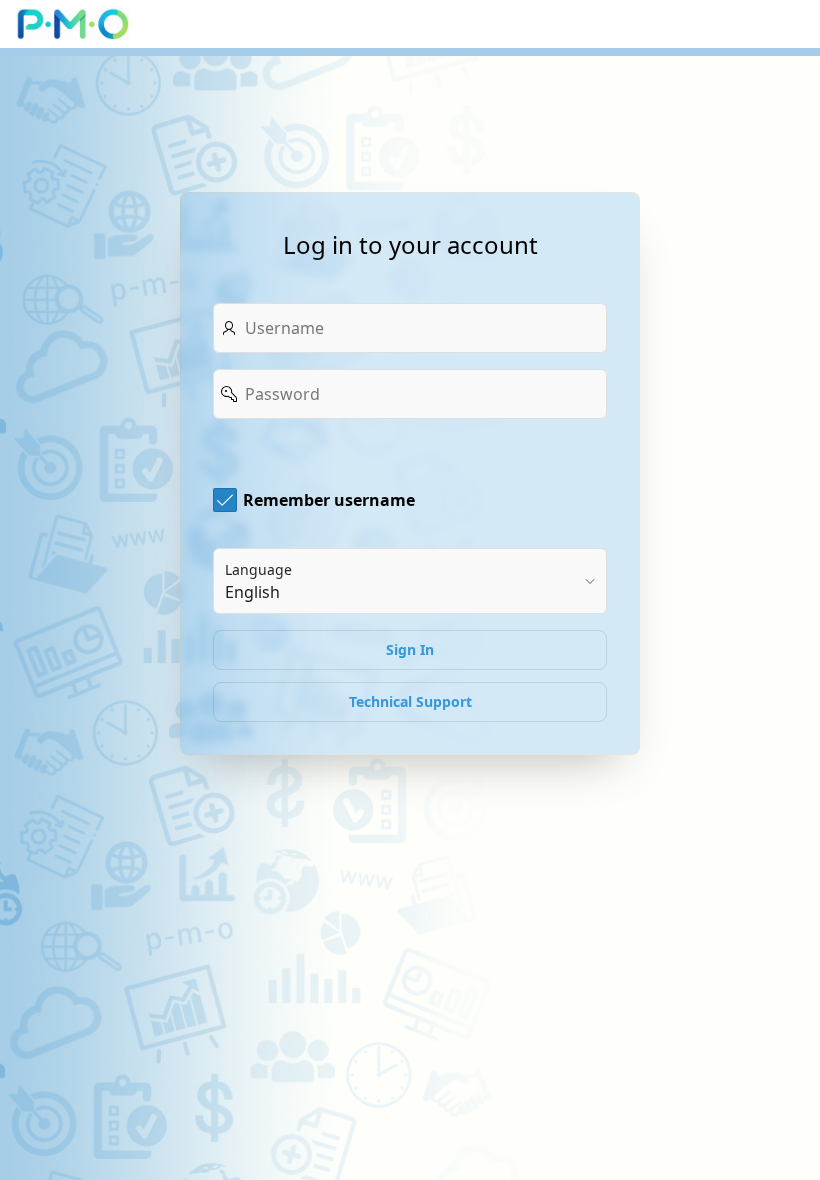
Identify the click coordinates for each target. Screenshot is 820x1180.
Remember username (329, 500)
